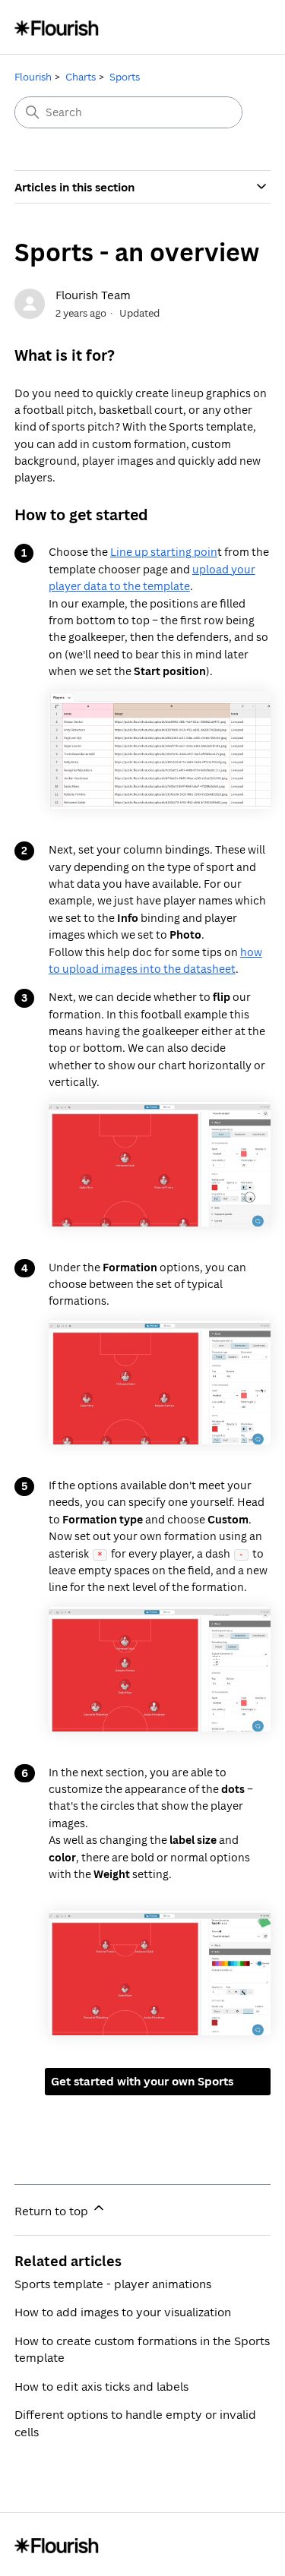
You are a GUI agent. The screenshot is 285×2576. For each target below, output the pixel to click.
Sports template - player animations (113, 2284)
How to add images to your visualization (123, 2312)
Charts (81, 77)
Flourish (33, 77)
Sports (125, 77)
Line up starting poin (164, 552)
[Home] (57, 27)
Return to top (53, 2211)
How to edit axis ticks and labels (101, 2386)
